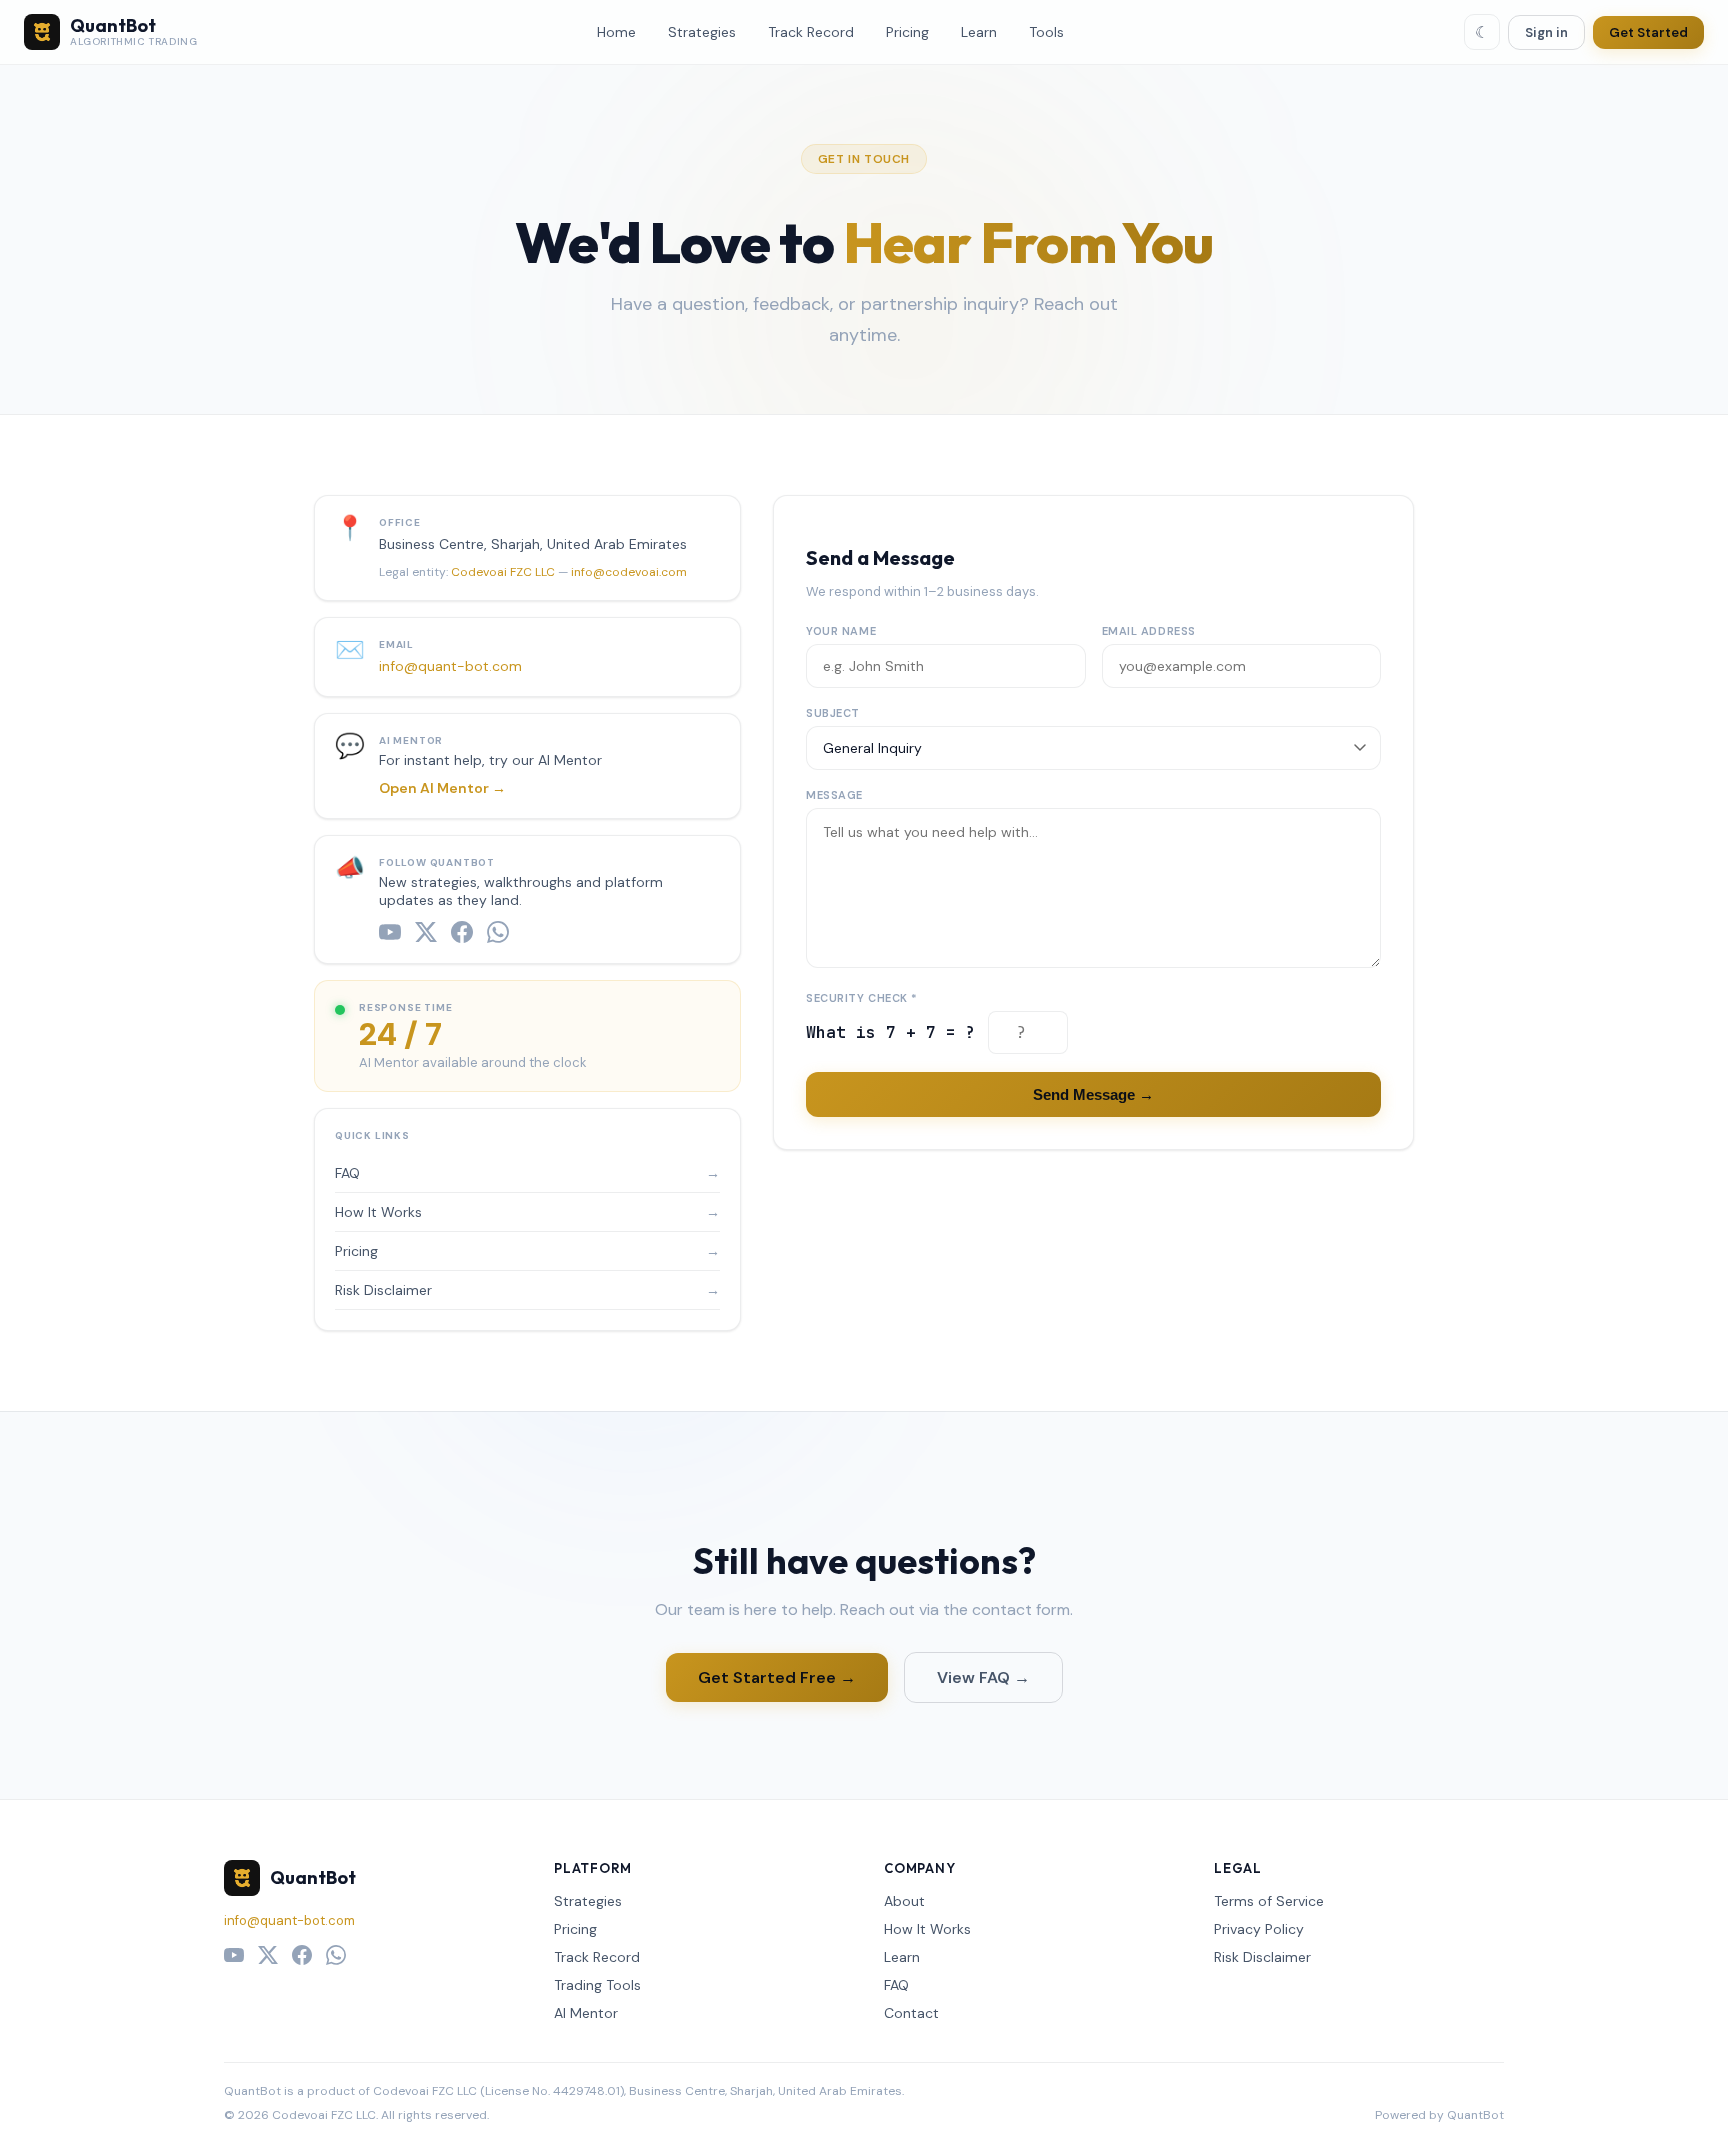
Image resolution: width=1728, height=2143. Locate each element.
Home (616, 32)
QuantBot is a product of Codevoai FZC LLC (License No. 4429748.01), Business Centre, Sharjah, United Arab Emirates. (564, 2091)
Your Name (841, 631)
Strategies (702, 32)
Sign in (1546, 32)
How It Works (527, 1212)
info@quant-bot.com (450, 666)
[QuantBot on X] (426, 932)
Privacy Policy (1259, 1929)
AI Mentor (586, 2013)
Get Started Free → (777, 1677)
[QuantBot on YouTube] (390, 932)
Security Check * (862, 998)
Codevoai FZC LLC (503, 572)
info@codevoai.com (629, 572)
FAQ (527, 1173)
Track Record (811, 32)
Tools (1046, 32)
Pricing (907, 32)
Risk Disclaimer (527, 1290)
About (904, 1901)
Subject (833, 713)
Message (834, 795)
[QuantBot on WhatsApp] (498, 932)
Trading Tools (597, 1985)
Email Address (1149, 631)
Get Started (1648, 32)
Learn (979, 32)
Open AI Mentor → (442, 788)
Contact (911, 2013)
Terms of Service (1269, 1901)
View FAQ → (983, 1677)
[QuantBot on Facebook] (462, 932)
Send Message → (1093, 1094)
